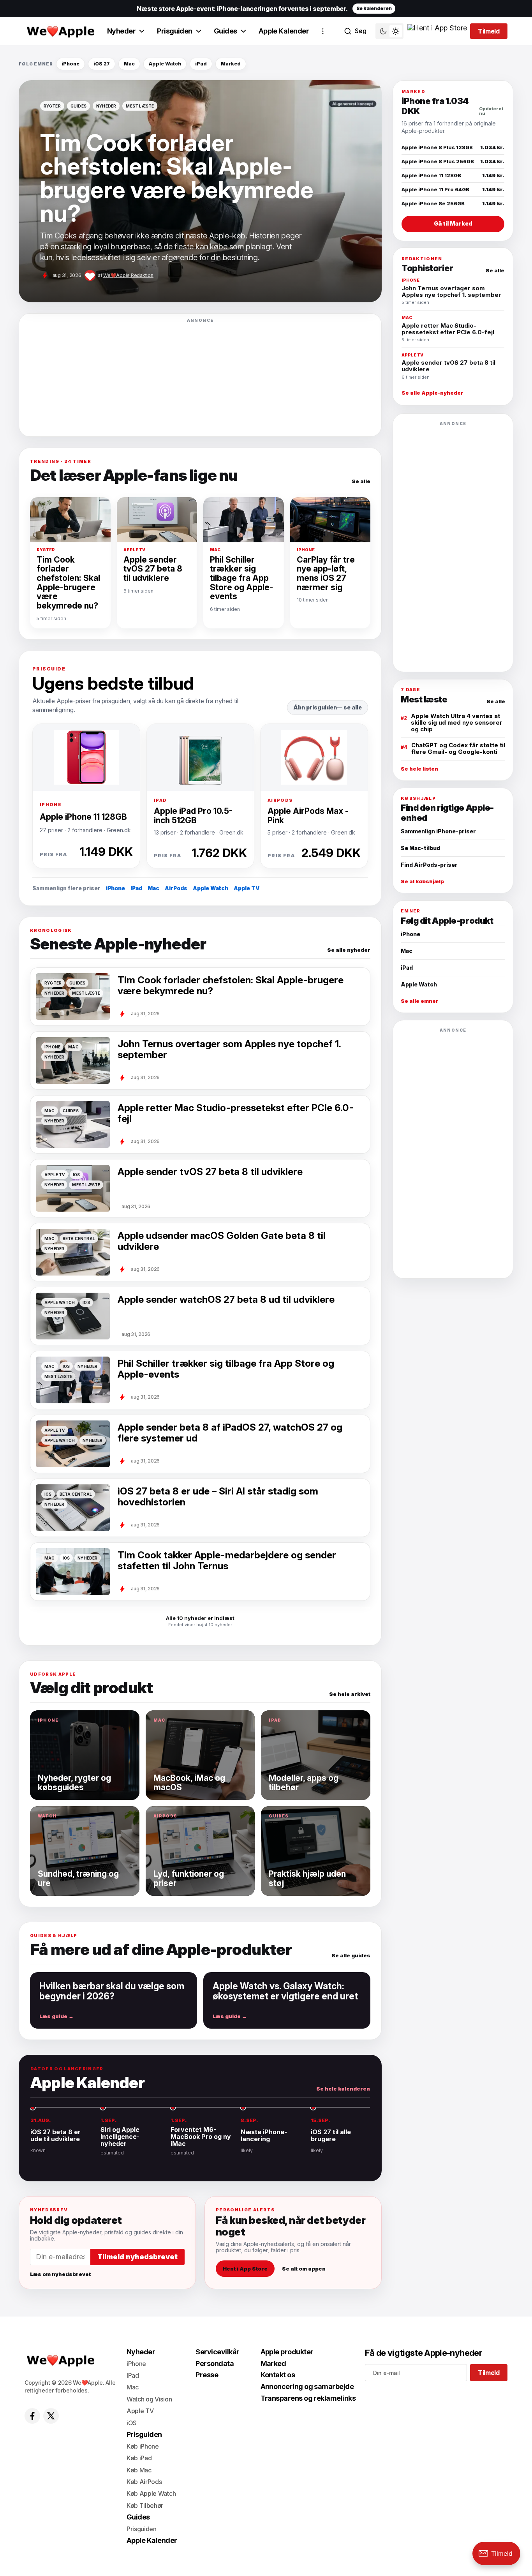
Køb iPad (139, 2458)
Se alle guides (351, 1956)
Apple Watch (165, 64)
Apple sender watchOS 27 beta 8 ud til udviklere (226, 1300)
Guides (225, 31)
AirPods (176, 888)
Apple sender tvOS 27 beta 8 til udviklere (153, 569)
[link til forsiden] (60, 31)
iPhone (70, 64)
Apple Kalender (284, 31)
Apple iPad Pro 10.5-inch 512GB (193, 815)
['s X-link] (51, 2416)
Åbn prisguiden (315, 707)
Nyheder (121, 31)
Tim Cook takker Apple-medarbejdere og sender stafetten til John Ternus (227, 1561)
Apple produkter (287, 2352)
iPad (201, 64)
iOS (132, 2423)
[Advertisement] (200, 377)
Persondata (215, 2363)
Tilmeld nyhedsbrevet (137, 2257)
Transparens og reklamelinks (308, 2398)
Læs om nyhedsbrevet (60, 2274)
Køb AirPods (144, 2482)
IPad (133, 2375)
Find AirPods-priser (429, 865)
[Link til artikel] (200, 191)
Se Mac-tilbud (420, 848)
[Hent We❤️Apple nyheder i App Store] (437, 31)
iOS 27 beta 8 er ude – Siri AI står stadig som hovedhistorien (218, 1497)
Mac (129, 64)
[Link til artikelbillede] (73, 1572)
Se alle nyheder (349, 950)
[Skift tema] (389, 31)
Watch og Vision (149, 2399)
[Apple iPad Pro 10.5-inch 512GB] (200, 757)
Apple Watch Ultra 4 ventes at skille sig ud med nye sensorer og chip (457, 723)
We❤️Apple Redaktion (128, 275)
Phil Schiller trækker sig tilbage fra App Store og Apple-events (241, 578)
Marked (231, 64)
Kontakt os (278, 2375)
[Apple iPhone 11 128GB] (86, 757)
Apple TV (247, 888)
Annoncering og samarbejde (307, 2386)
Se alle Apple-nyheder (432, 393)
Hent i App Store (245, 2269)
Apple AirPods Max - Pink (308, 815)
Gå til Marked (453, 223)
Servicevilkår (217, 2352)
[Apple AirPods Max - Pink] (314, 757)
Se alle (361, 481)
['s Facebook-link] (32, 2416)
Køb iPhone (143, 2446)
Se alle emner (420, 1001)
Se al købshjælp (422, 881)
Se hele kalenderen (343, 2089)
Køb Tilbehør (145, 2505)
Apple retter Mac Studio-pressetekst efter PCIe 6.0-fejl (236, 1113)
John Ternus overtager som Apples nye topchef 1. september (229, 1049)
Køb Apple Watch (151, 2493)
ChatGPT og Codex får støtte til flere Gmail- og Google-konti (458, 748)
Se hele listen (419, 769)
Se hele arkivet (350, 1694)
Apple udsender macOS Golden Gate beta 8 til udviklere (222, 1241)
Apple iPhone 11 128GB (83, 817)
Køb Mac (139, 2470)
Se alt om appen (304, 2269)
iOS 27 (102, 64)
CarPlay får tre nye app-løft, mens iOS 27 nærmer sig (326, 573)
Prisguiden (175, 31)
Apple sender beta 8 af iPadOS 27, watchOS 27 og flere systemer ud (230, 1433)
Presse (207, 2375)
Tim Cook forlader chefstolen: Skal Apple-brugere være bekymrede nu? (68, 583)
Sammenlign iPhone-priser (438, 831)
